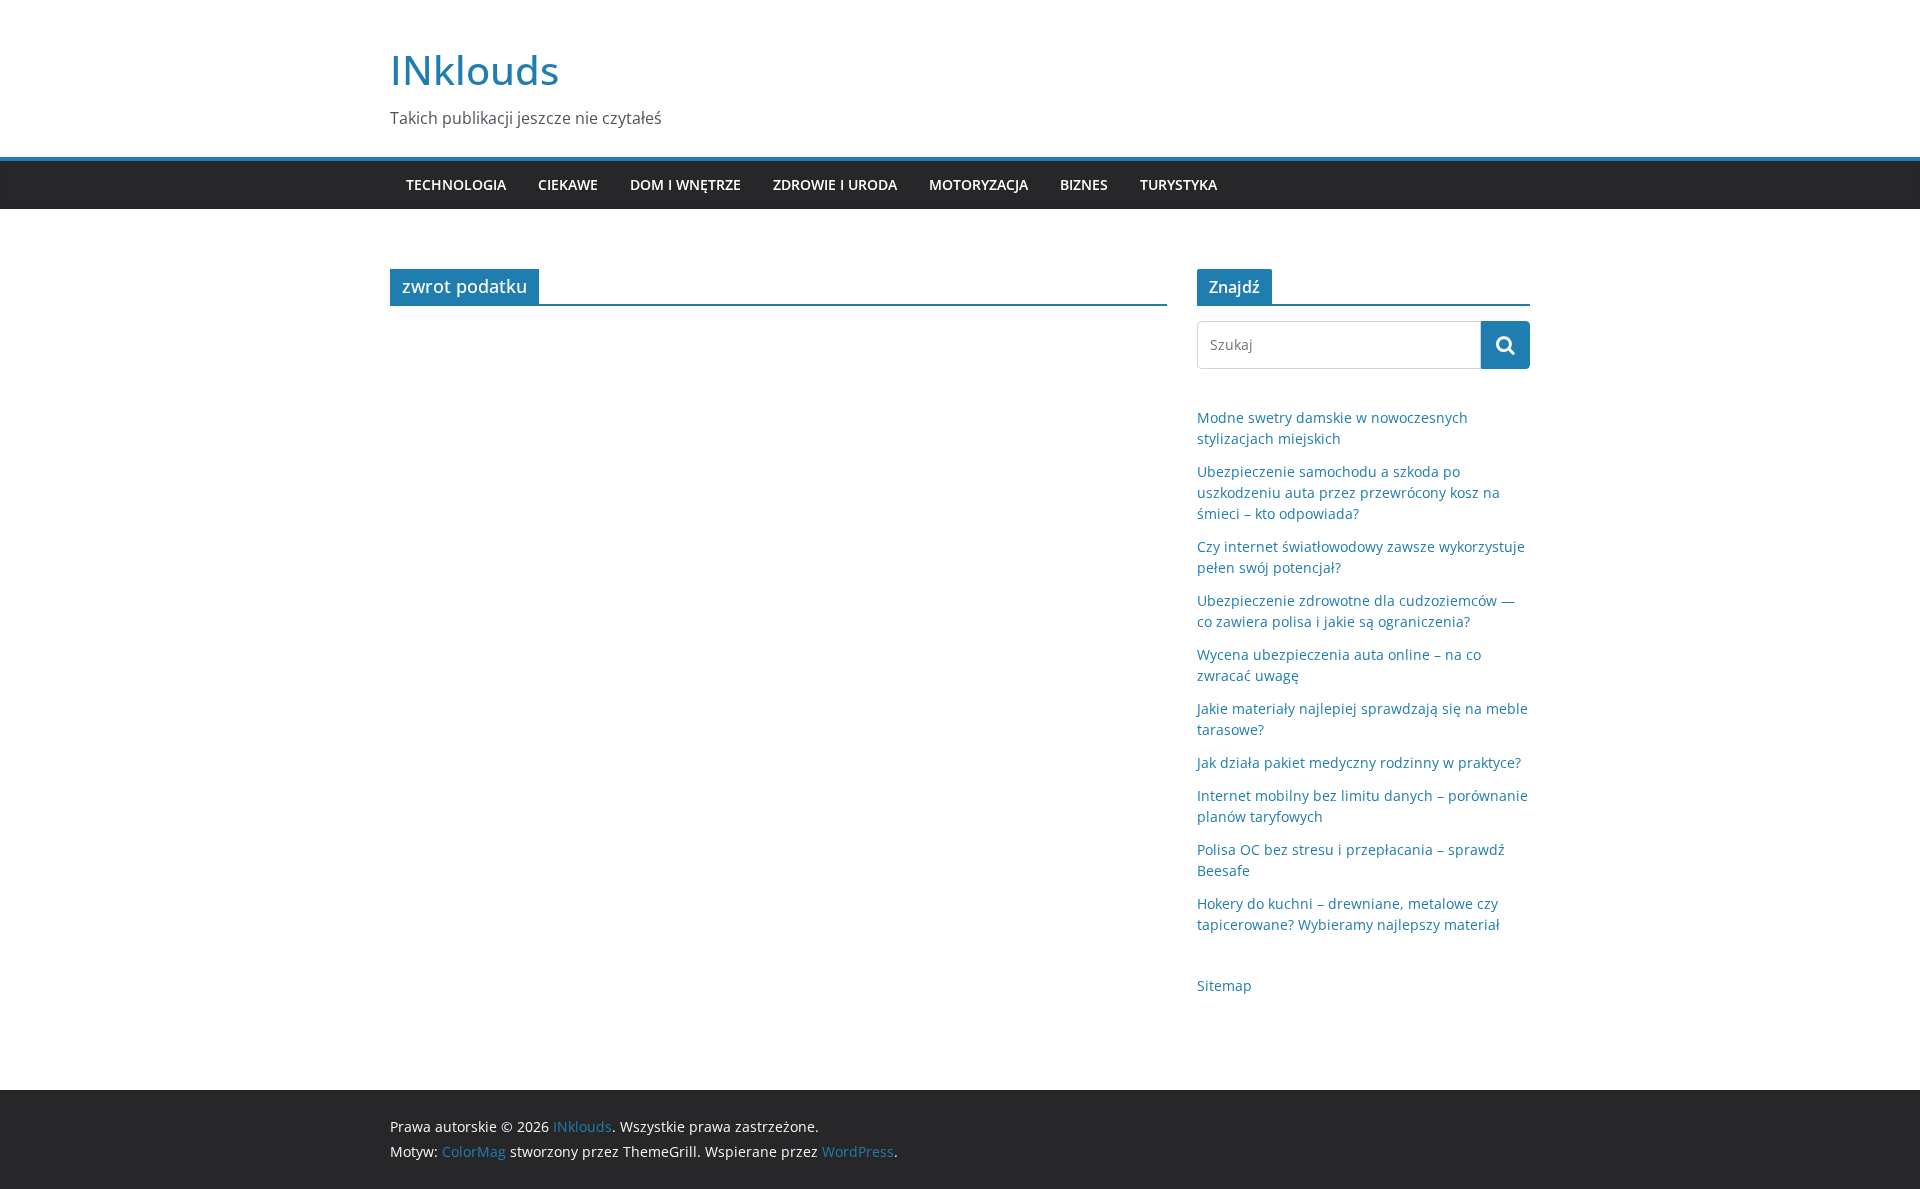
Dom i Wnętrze (685, 184)
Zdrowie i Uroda (835, 184)
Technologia (456, 184)
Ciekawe (568, 184)
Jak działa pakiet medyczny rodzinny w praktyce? (1359, 762)
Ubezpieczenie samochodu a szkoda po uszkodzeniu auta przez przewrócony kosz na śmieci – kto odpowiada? (1348, 492)
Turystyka (1178, 184)
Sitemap (1224, 985)
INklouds (474, 69)
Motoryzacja (978, 184)
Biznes (1084, 184)
